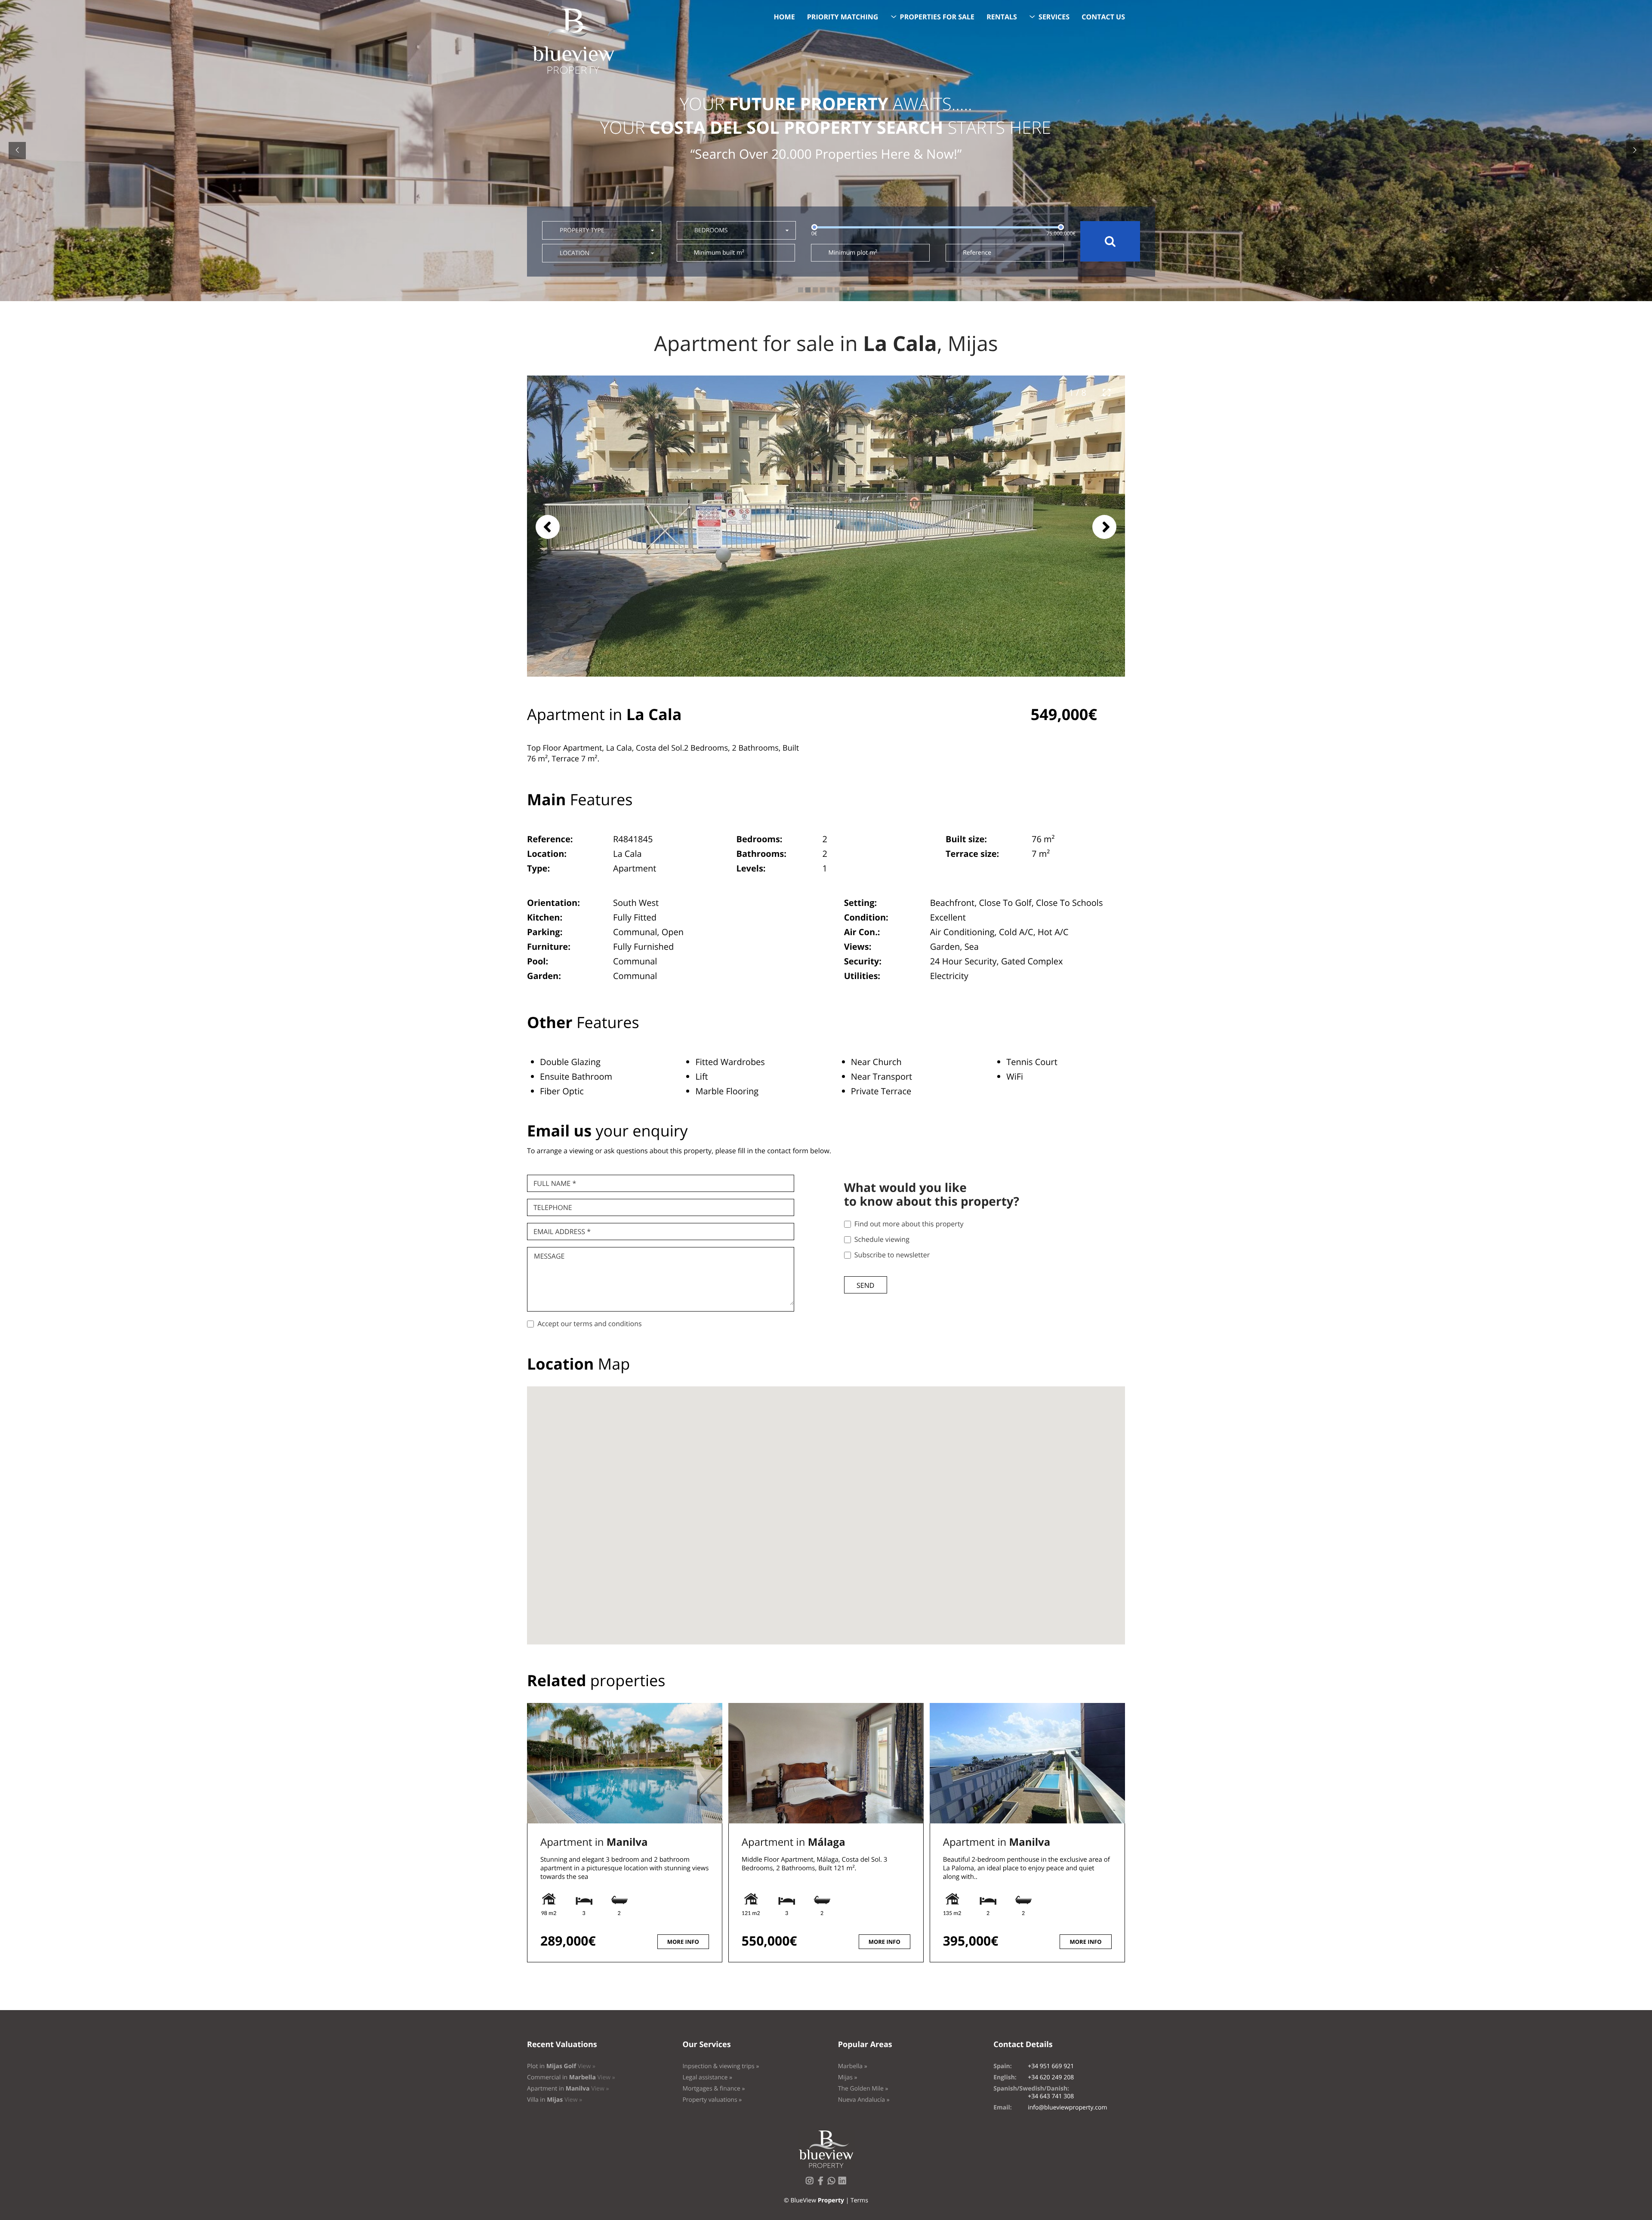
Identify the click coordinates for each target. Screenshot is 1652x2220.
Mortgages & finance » (714, 2089)
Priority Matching (843, 17)
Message (549, 1256)
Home (784, 17)
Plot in (561, 2066)
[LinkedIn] (844, 2183)
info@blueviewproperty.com (1067, 2108)
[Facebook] (822, 2183)
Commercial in (571, 2077)
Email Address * (562, 1232)
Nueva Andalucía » (864, 2100)
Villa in (555, 2100)
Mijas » (848, 2077)
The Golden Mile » (863, 2089)
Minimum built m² (719, 253)
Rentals (1002, 17)
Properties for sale (937, 17)
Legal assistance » (707, 2077)
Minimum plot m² (852, 253)
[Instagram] (811, 2183)
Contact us (1103, 17)
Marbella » (853, 2066)
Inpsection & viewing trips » (721, 2066)
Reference (977, 253)
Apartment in (594, 1842)
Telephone (553, 1207)
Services (1054, 17)
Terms (859, 2200)
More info (683, 1942)
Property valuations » (712, 2100)
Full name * (555, 1183)
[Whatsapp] (833, 2183)
